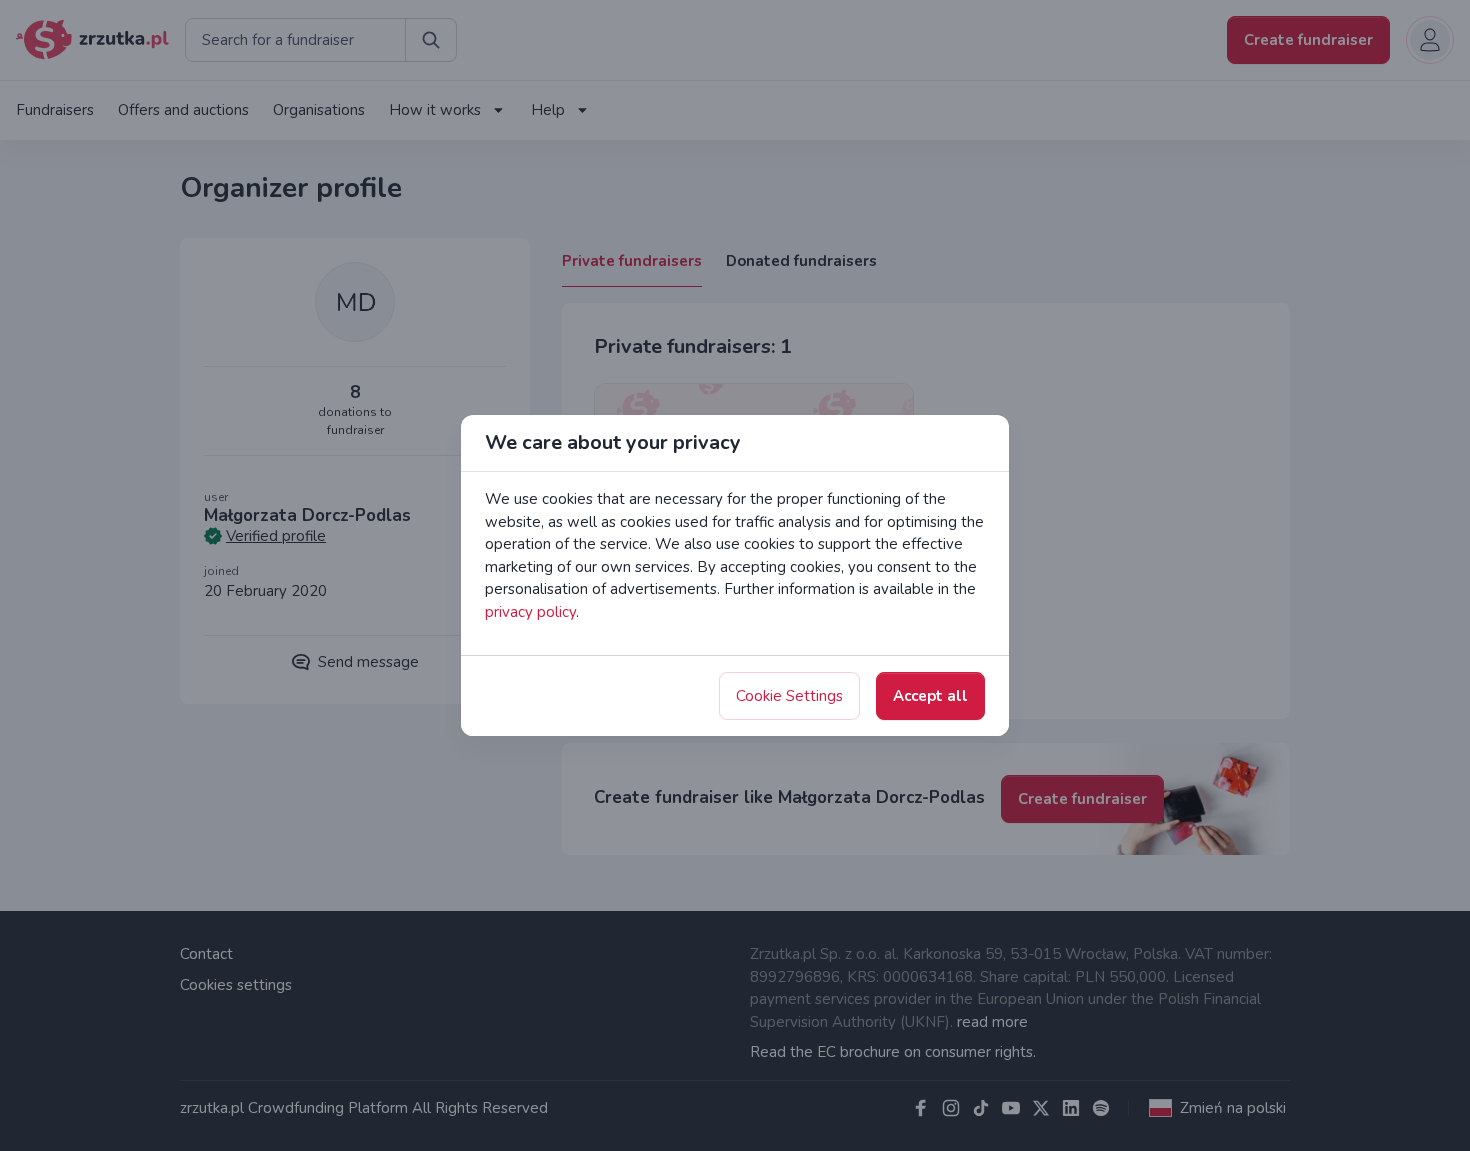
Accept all (930, 696)
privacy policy (530, 612)
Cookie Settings (789, 696)
